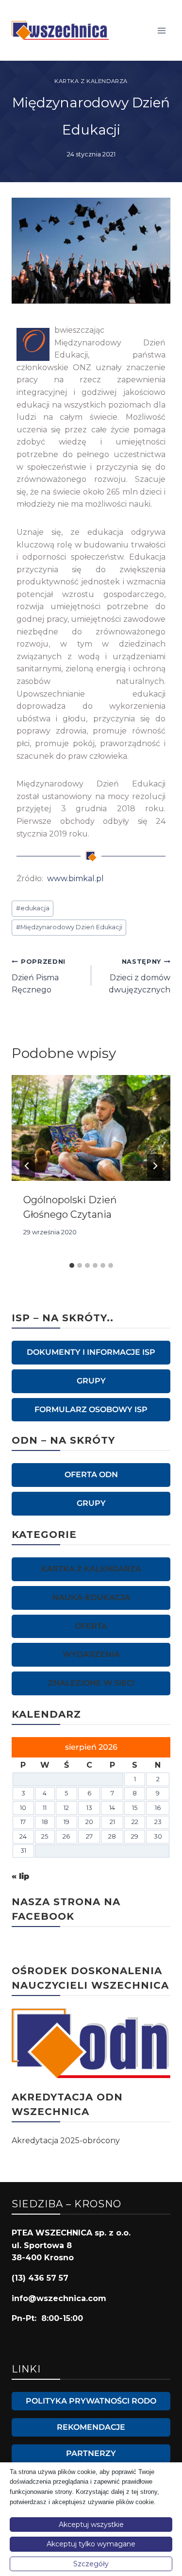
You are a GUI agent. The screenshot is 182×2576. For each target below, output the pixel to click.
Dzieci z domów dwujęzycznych (140, 976)
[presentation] (91, 1128)
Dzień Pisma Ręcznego (39, 976)
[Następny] (155, 1166)
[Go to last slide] (27, 1166)
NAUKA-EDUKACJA (91, 1597)
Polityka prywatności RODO (91, 2401)
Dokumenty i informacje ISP (91, 1352)
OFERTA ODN (91, 1475)
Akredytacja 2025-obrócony (66, 2141)
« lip (20, 1876)
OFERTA (91, 1626)
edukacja (33, 908)
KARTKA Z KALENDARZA (91, 81)
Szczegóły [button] (91, 2564)
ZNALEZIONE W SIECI (91, 1683)
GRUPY (91, 1381)
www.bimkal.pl (74, 879)
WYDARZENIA (91, 1654)
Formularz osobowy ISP (91, 1409)
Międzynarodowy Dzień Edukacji (69, 927)
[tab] (72, 1265)
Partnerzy (91, 2453)
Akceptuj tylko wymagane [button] (91, 2544)
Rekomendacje (91, 2427)
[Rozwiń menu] (161, 30)
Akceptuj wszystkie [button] (91, 2525)
